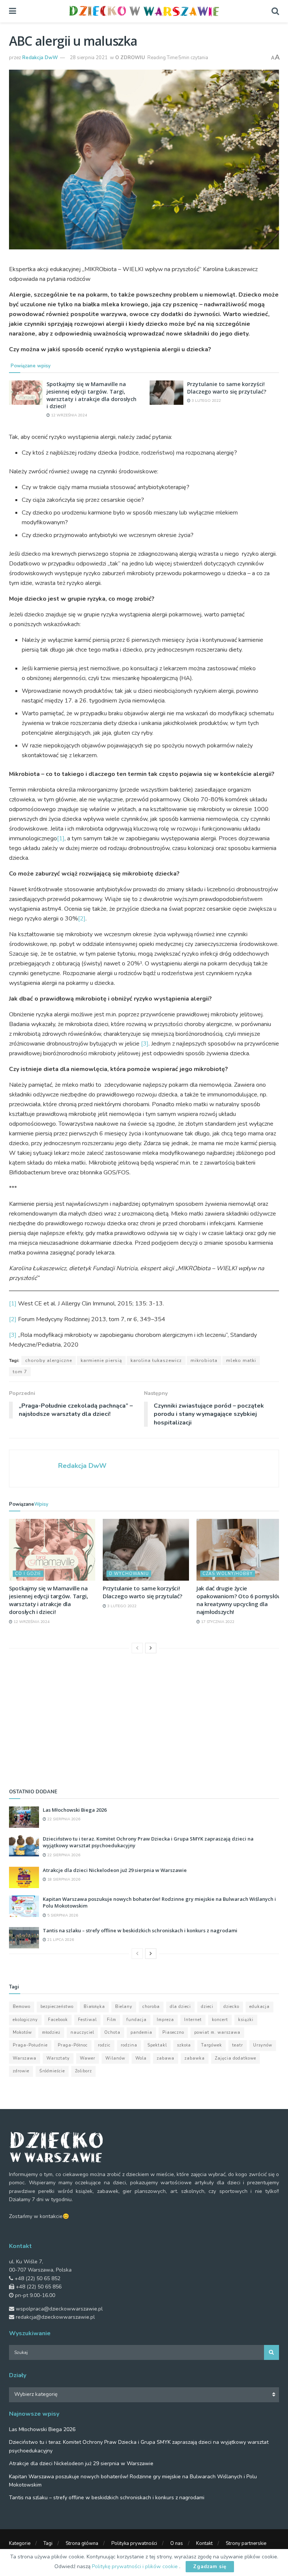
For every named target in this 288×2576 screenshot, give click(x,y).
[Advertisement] (144, 1719)
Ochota (112, 2032)
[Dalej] (151, 1648)
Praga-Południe (30, 2045)
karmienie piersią (101, 1360)
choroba (151, 2007)
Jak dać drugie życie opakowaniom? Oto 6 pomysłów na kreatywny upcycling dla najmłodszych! (239, 1600)
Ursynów (263, 2045)
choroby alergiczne (49, 1360)
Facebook (58, 2020)
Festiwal (87, 2020)
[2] (82, 919)
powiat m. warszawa (217, 2032)
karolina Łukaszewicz (156, 1360)
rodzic (104, 2045)
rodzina (129, 2045)
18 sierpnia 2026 (63, 1879)
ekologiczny (25, 2020)
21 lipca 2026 (60, 1940)
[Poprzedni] (137, 1648)
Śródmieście (52, 2071)
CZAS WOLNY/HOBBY (228, 1574)
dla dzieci (180, 2007)
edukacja (259, 2007)
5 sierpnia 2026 (62, 1915)
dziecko (231, 2007)
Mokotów (22, 2032)
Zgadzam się (210, 2567)
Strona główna (82, 2543)
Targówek (211, 2045)
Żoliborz (83, 2071)
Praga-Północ (73, 2045)
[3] (145, 1044)
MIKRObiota (204, 1360)
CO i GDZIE (28, 1574)
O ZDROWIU (130, 58)
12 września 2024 (68, 415)
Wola (141, 2058)
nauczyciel (82, 2032)
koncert (220, 2020)
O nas (177, 2543)
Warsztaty (58, 2058)
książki (246, 2020)
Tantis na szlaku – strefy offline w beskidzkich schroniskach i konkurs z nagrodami (140, 1930)
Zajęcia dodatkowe (235, 2058)
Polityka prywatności (134, 2543)
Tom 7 (20, 1372)
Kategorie (20, 2543)
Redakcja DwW (40, 58)
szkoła (184, 2045)
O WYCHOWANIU (129, 1574)
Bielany (124, 2007)
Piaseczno (173, 2032)
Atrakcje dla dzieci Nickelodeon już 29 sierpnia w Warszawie (115, 1870)
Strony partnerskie (246, 2543)
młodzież (51, 2032)
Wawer (88, 2058)
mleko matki (241, 1360)
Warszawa (25, 2058)
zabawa (166, 2058)
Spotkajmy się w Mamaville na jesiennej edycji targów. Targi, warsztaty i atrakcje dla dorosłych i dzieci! (91, 395)
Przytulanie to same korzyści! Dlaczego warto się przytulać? (227, 388)
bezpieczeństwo (57, 2007)
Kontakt (204, 2543)
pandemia (141, 2032)
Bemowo (22, 2007)
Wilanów (115, 2058)
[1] (61, 838)
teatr (238, 2045)
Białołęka (94, 2007)
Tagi (48, 2543)
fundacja (136, 2020)
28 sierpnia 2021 (89, 58)
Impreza (165, 2020)
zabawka (195, 2058)
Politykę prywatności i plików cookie (136, 2566)
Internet (193, 2020)
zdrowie (21, 2071)
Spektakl (157, 2045)
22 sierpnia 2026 (63, 1819)
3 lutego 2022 (206, 401)
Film (112, 2020)
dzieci (207, 2007)
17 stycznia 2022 (217, 1622)
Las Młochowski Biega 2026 (75, 1810)
